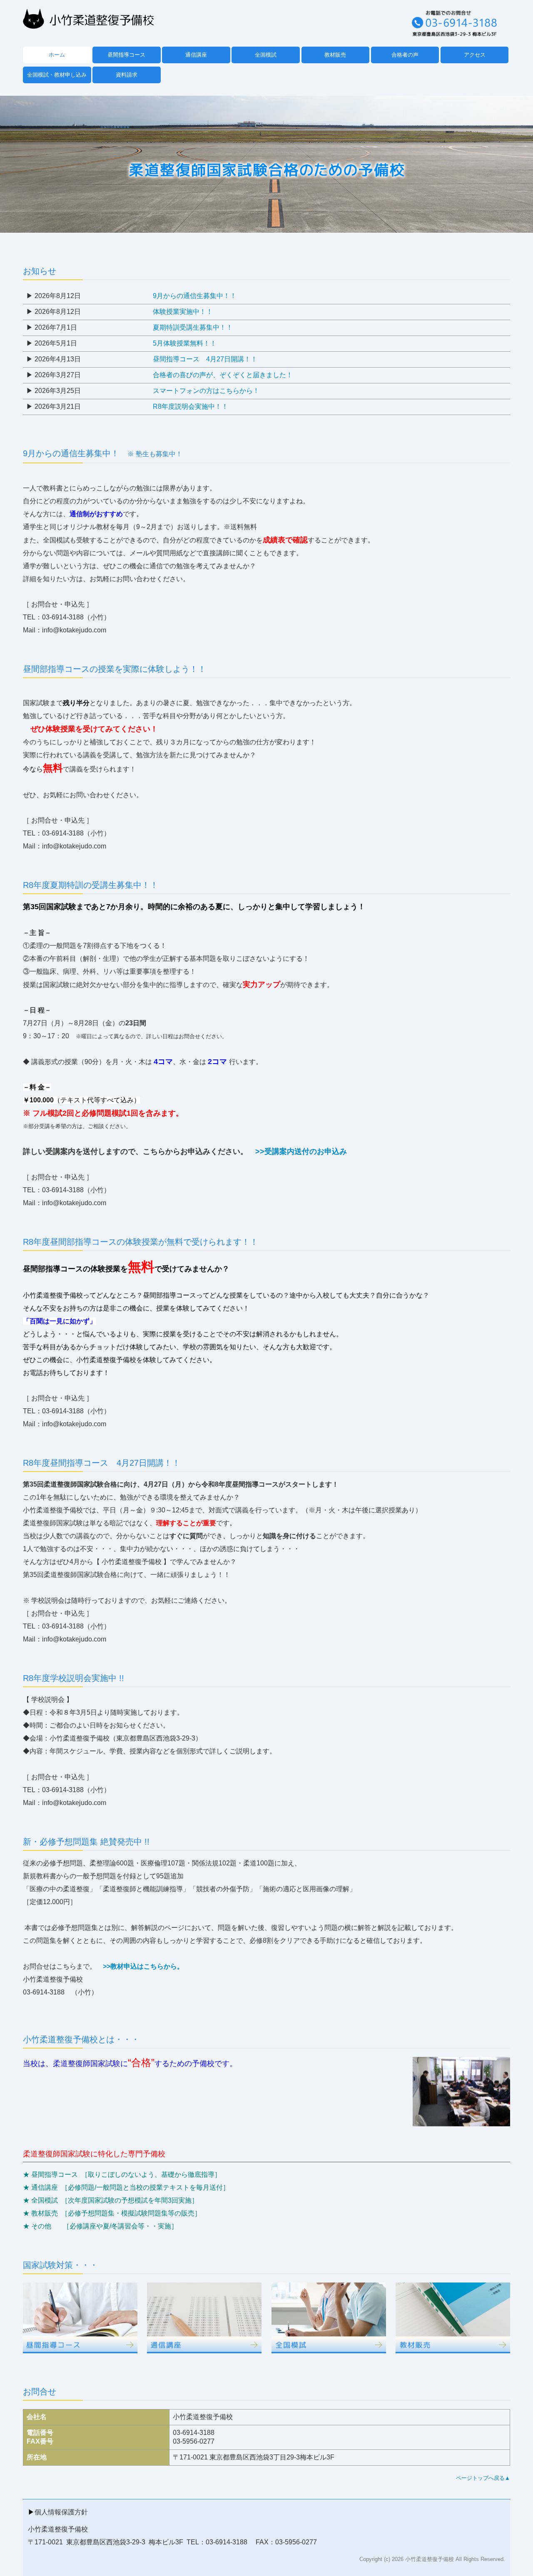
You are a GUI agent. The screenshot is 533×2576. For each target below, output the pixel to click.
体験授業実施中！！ (183, 312)
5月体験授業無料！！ (185, 343)
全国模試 (266, 55)
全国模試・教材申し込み (57, 75)
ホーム (57, 55)
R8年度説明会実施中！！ (191, 407)
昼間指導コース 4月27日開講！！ (205, 359)
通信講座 (196, 55)
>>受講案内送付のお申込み (301, 1151)
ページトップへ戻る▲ (483, 2478)
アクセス (475, 55)
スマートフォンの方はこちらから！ (206, 391)
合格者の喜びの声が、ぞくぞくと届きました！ (223, 375)
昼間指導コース (126, 55)
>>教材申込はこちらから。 (143, 1966)
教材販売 (335, 55)
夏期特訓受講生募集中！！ (193, 327)
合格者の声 (405, 55)
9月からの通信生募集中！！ (195, 296)
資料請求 (127, 75)
